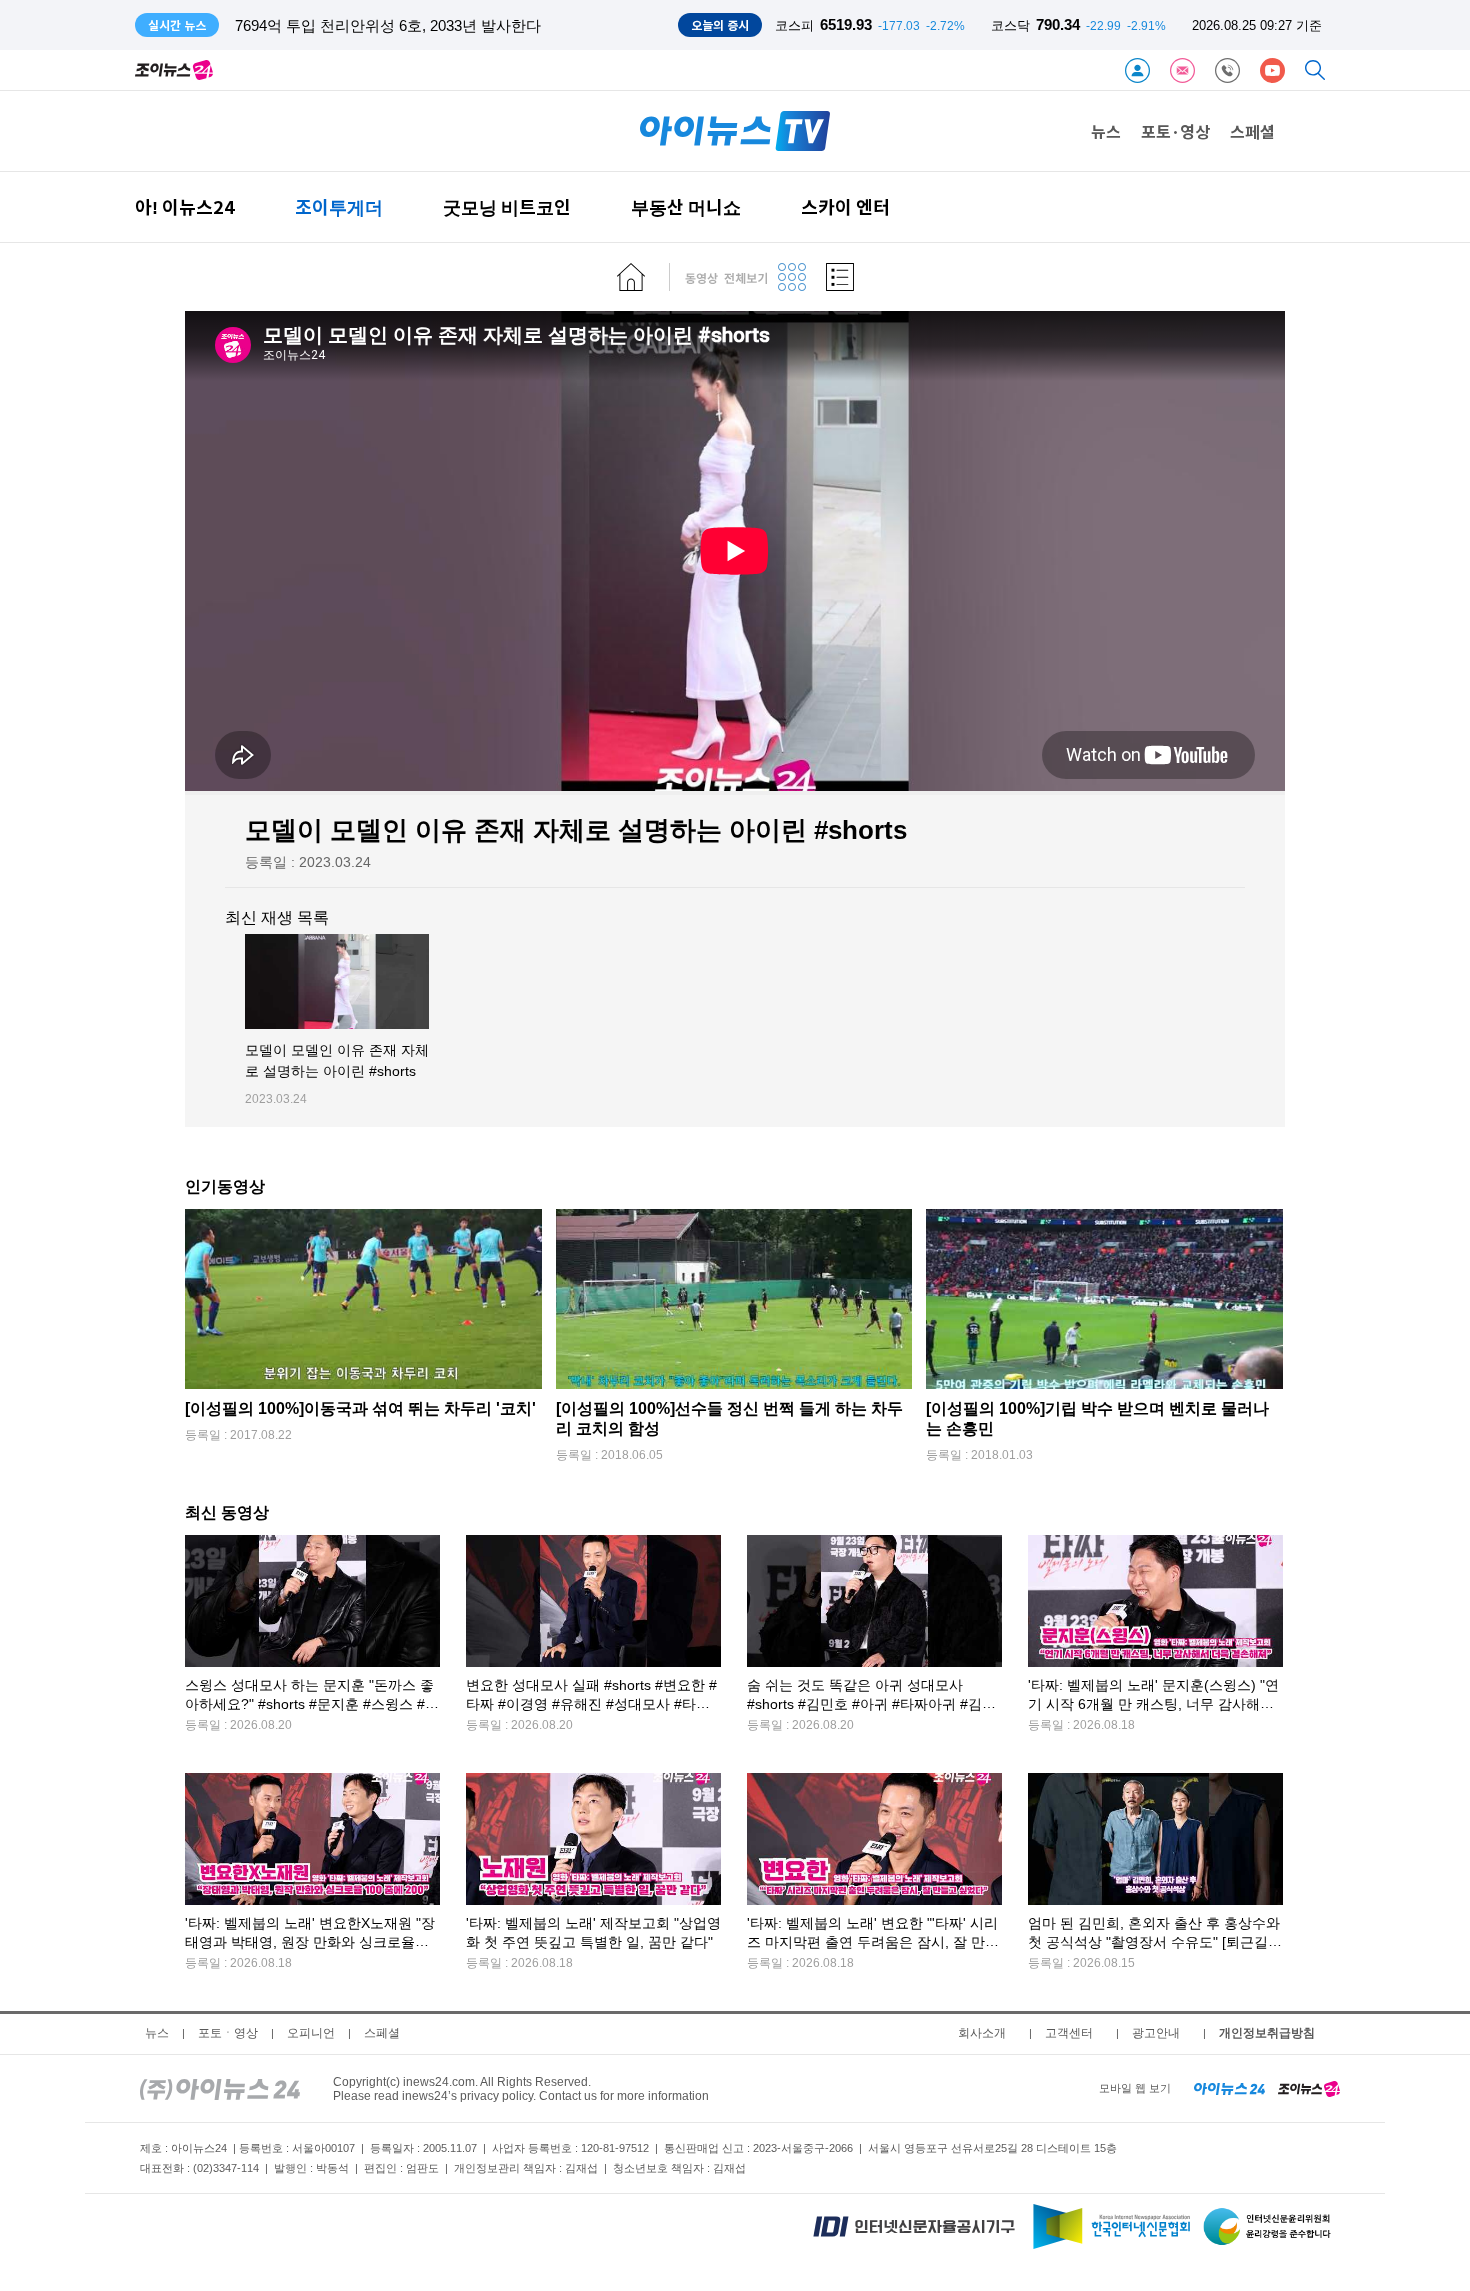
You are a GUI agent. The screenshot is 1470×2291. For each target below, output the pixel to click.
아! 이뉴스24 (185, 206)
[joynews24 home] (1309, 2088)
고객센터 (1069, 2033)
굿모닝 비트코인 (507, 206)
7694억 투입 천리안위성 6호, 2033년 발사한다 (388, 25)
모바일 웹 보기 (1135, 2088)
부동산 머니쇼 (686, 206)
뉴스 (1106, 131)
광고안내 (1156, 2033)
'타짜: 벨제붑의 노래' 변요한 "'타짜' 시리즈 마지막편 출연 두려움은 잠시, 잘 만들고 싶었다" (873, 1942)
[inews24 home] (220, 2088)
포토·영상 (1175, 131)
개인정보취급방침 (1267, 2033)
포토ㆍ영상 (228, 2033)
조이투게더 (339, 206)
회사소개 (982, 2033)
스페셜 (1252, 131)
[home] (631, 277)
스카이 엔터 (845, 206)
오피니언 (311, 2033)
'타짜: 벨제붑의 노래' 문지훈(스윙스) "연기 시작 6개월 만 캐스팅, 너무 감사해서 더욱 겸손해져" (1153, 1704)
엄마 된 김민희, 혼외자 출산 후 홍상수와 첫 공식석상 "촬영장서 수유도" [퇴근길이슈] (1155, 1942)
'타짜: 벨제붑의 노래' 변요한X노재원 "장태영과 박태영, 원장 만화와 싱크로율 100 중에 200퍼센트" (310, 1942)
